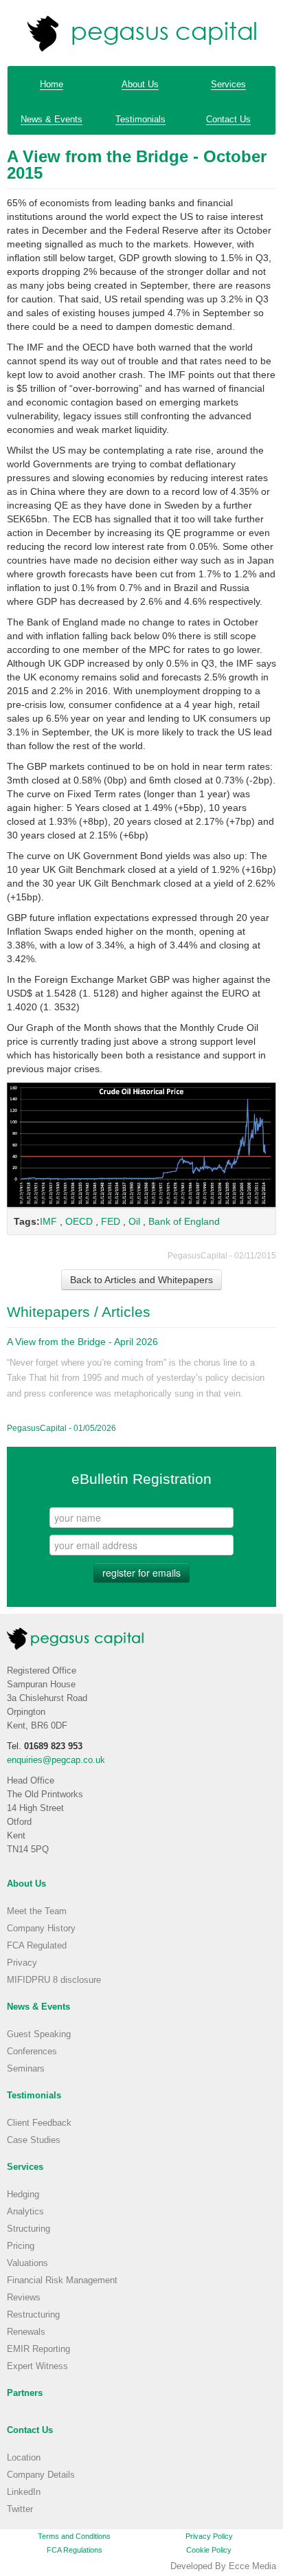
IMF (48, 1221)
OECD (79, 1221)
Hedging (23, 2195)
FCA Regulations (75, 2550)
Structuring (29, 2229)
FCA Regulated (37, 1946)
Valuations (27, 2263)
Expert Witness (37, 2366)
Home (52, 85)
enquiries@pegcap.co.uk (56, 1760)
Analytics (25, 2212)
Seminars (26, 2069)
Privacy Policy (209, 2536)
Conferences (32, 2052)
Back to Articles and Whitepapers (141, 1280)
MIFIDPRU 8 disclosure (54, 1980)
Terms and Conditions (74, 2536)
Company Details (41, 2475)
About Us (140, 85)
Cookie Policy (209, 2550)
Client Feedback (39, 2123)
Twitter (20, 2509)
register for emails (141, 1573)
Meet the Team (37, 1911)
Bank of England (184, 1221)
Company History (41, 1929)
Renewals (26, 2332)
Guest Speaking (39, 2034)
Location (24, 2458)
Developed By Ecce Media (223, 2566)
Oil (134, 1221)
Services (228, 85)
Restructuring (33, 2315)
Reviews (24, 2298)
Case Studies (34, 2140)
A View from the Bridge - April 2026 (82, 1342)
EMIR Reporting (38, 2349)
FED (111, 1221)
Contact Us (228, 120)
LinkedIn (24, 2492)
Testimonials (140, 120)
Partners (25, 2393)
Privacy (22, 1963)
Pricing (21, 2246)
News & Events (52, 120)
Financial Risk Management (62, 2280)
